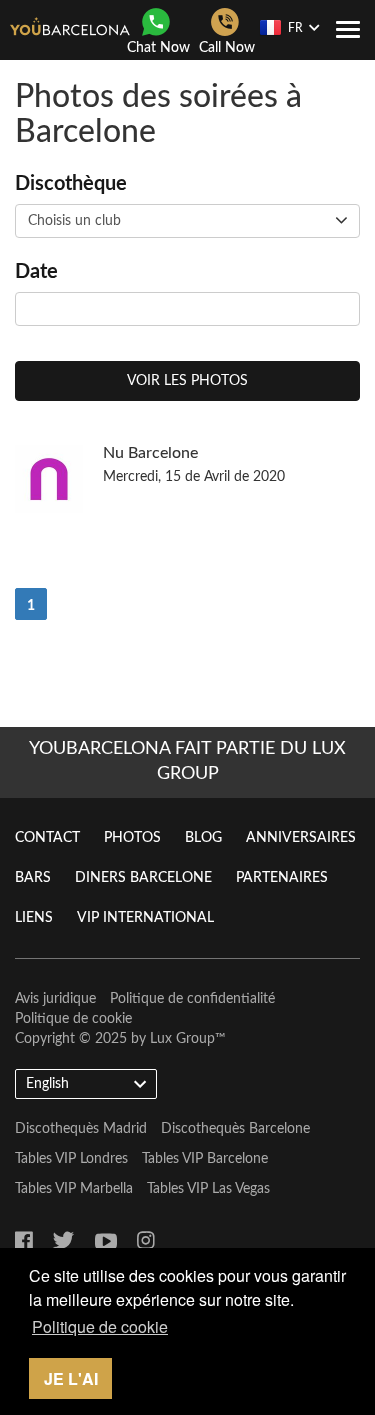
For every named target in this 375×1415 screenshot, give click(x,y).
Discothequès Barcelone (235, 1129)
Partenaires (282, 878)
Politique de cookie (73, 1019)
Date (36, 272)
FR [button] (295, 28)
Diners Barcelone (143, 878)
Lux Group (182, 1039)
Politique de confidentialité (192, 999)
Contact (47, 838)
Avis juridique (55, 999)
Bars (33, 878)
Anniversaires (301, 838)
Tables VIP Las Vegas (208, 1189)
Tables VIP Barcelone (205, 1159)
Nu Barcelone (150, 453)
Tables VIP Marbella (74, 1189)
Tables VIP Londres (71, 1159)
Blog (203, 838)
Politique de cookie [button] (100, 1326)
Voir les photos (187, 381)
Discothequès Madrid (81, 1129)
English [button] (47, 1084)
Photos (132, 838)
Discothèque (71, 184)
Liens (34, 918)
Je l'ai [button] (71, 1378)
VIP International (145, 918)
